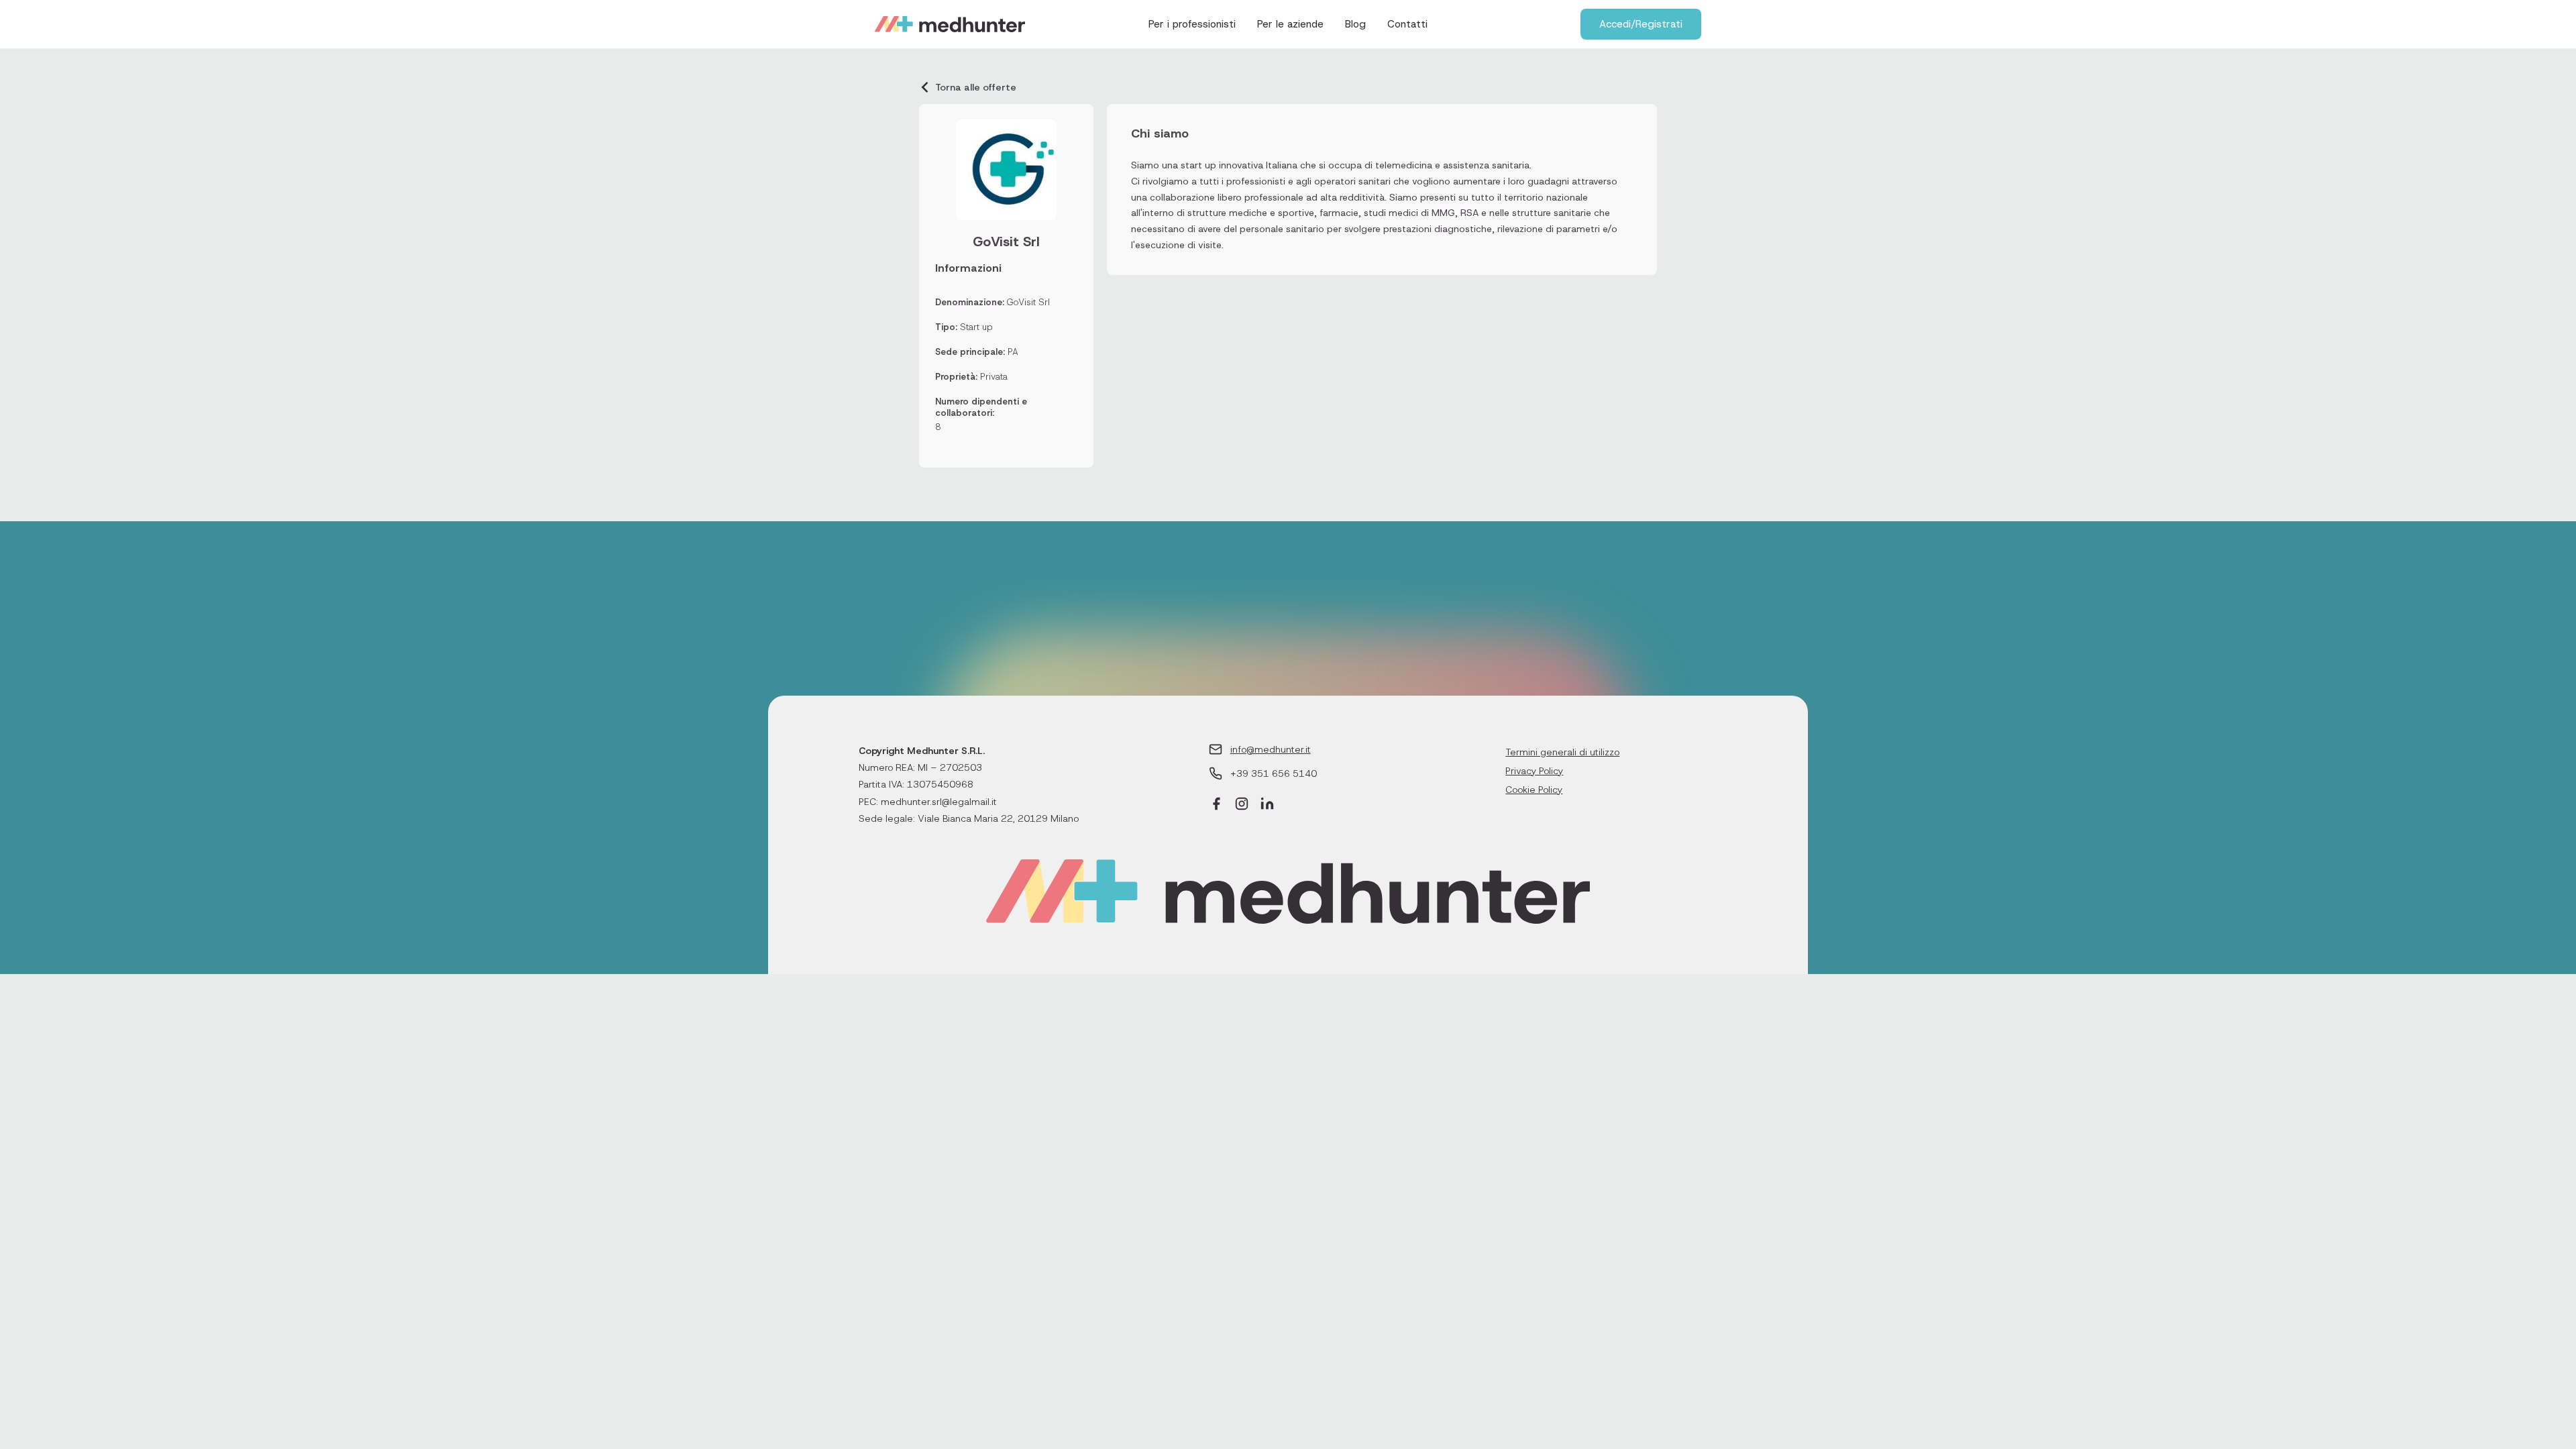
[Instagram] (1242, 805)
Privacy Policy (1534, 771)
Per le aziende (1290, 24)
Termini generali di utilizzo (1562, 752)
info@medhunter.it (1271, 749)
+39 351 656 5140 (1274, 773)
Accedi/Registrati (1641, 24)
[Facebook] (1216, 805)
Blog (1355, 24)
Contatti (1407, 24)
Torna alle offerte (976, 87)
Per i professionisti (1192, 24)
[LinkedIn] (1267, 805)
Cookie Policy (1534, 790)
